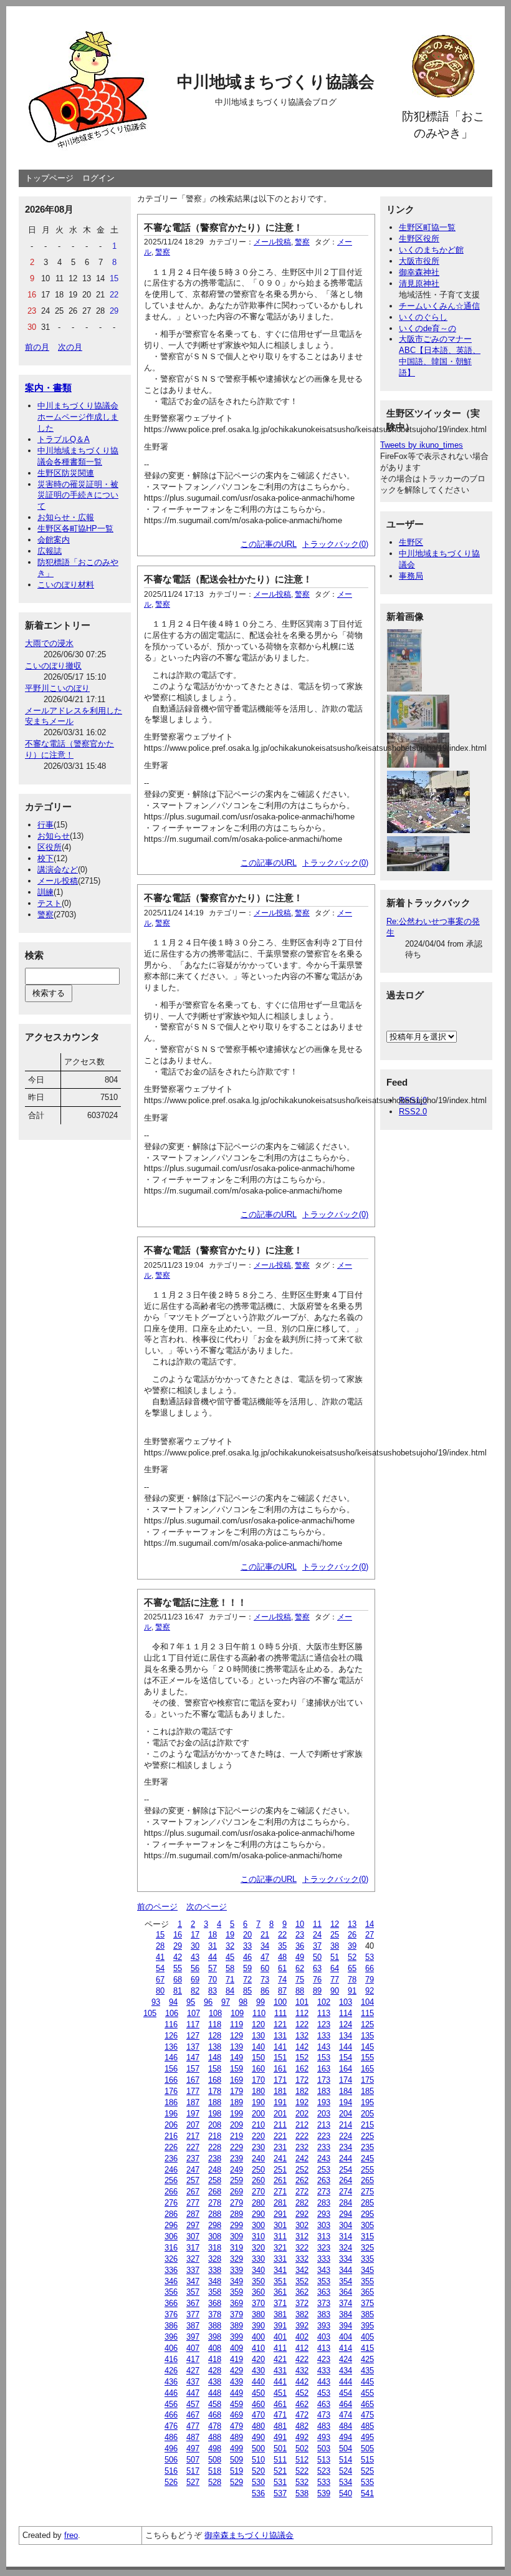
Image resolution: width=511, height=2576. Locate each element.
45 (230, 1957)
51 (335, 1957)
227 (193, 2147)
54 (160, 1968)
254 (346, 2170)
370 (258, 2303)
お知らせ (54, 836)
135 (367, 2036)
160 (258, 2069)
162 (302, 2069)
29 (178, 1946)
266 (171, 2192)
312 (302, 2236)
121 (280, 2024)
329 (236, 2259)
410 (258, 2348)
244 (346, 2159)
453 (324, 2393)
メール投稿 (58, 881)
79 (370, 1980)
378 (215, 2314)
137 (193, 2047)
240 (258, 2159)
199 (236, 2114)
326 (171, 2259)
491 (280, 2437)
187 (193, 2102)
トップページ (49, 178)
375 (367, 2303)
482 (302, 2426)
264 (346, 2180)
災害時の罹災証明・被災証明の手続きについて (78, 495)
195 (367, 2102)
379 (236, 2314)
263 (324, 2180)
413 (324, 2348)
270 (258, 2192)
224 (346, 2136)
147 (193, 2057)
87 (282, 1991)
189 (236, 2102)
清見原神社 (419, 283)
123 (324, 2024)
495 (367, 2437)
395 (367, 2326)
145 (367, 2047)
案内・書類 (48, 388)
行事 (45, 825)
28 (160, 1946)
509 (236, 2460)
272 (302, 2192)
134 (346, 2036)
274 (346, 2192)
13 (352, 1924)
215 (367, 2125)
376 (171, 2314)
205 (367, 2114)
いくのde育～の (427, 328)
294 (346, 2214)
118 (215, 2024)
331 (280, 2259)
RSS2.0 (413, 1112)
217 (193, 2136)
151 (280, 2057)
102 (324, 2002)
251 (280, 2170)
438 (215, 2382)
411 (280, 2348)
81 (178, 1991)
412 (302, 2348)
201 (280, 2114)
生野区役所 (419, 239)
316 (171, 2248)
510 (258, 2460)
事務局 (411, 576)
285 (367, 2203)
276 (171, 2203)
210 (258, 2125)
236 (171, 2159)
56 (195, 1968)
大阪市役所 (419, 261)
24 (317, 1935)
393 (324, 2326)
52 (352, 1957)
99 (260, 2002)
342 (302, 2270)
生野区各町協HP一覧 (75, 528)
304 (346, 2225)
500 (258, 2448)
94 (173, 2002)
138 (215, 2047)
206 (171, 2125)
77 (335, 1980)
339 (236, 2270)
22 (282, 1935)
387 (193, 2326)
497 (193, 2448)
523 (324, 2471)
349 (236, 2281)
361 (280, 2292)
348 (215, 2281)
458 (215, 2404)
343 (324, 2270)
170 (258, 2080)
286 (171, 2214)
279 (236, 2203)
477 (193, 2426)
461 (280, 2404)
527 (193, 2482)
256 (171, 2180)
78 (352, 1980)
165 (367, 2069)
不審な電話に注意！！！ (195, 1602)
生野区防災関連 (66, 473)
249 (236, 2170)
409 (236, 2348)
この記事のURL (269, 544)
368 (215, 2303)
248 (215, 2170)
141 (280, 2047)
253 (324, 2170)
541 (367, 2493)
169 (236, 2080)
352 (302, 2281)
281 (280, 2203)
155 (367, 2057)
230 (258, 2147)
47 (265, 1957)
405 (367, 2337)
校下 (45, 858)
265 (367, 2180)
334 (346, 2259)
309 (236, 2236)
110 (259, 2013)
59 (247, 1968)
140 (258, 2047)
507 (193, 2460)
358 (215, 2292)
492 (302, 2437)
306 (171, 2236)
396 (171, 2337)
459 (236, 2404)
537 (280, 2493)
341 (280, 2270)
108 (215, 2013)
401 (280, 2337)
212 (302, 2125)
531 (280, 2482)
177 (193, 2091)
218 (215, 2136)
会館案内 (54, 540)
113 (324, 2013)
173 (324, 2080)
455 (367, 2393)
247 (193, 2170)
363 (324, 2292)
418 (215, 2359)
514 (346, 2460)
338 (215, 2270)
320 (258, 2248)
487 (193, 2437)
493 (324, 2437)
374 (346, 2303)
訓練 (45, 892)
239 (236, 2159)
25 (335, 1935)
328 (215, 2259)
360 (258, 2292)
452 (302, 2393)
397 (193, 2337)
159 (236, 2069)
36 (300, 1946)
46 (247, 1957)
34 (265, 1946)
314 (346, 2236)
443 (324, 2382)
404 (346, 2337)
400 (258, 2337)
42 (178, 1957)
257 (193, 2180)
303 (324, 2225)
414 (346, 2348)
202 (302, 2114)
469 (236, 2415)
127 (193, 2036)
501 (280, 2448)
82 (195, 1991)
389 (236, 2326)
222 (302, 2136)
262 (302, 2180)
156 (171, 2069)
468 (215, 2415)
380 (258, 2314)
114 (346, 2013)
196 (171, 2114)
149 (236, 2057)
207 (193, 2125)
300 (258, 2225)
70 (213, 1980)
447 (193, 2393)
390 (258, 2326)
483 (324, 2426)
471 (280, 2415)
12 (335, 1924)
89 (317, 1991)
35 (282, 1946)
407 (193, 2348)
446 (171, 2393)
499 (236, 2448)
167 (193, 2080)
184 (346, 2091)
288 (215, 2214)
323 (324, 2248)
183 (324, 2091)
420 (258, 2359)
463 (324, 2404)
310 (258, 2236)
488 (215, 2437)
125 (367, 2024)
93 (156, 2002)
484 (346, 2426)
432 (302, 2371)
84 (230, 1991)
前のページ (157, 1907)
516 (171, 2471)
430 (258, 2371)
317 (193, 2248)
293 (324, 2214)
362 (302, 2292)
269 (236, 2192)
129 (236, 2036)
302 (302, 2225)
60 (265, 1968)
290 (258, 2214)
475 (367, 2415)
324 (346, 2248)
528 (215, 2482)
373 (324, 2303)
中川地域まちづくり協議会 (276, 82)
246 (171, 2170)
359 (236, 2292)
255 (367, 2170)
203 (324, 2114)
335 (367, 2259)
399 (236, 2337)
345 (367, 2270)
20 (247, 1935)
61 (282, 1968)
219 (236, 2136)
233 (324, 2147)
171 (280, 2080)
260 (258, 2180)
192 (302, 2102)
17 (195, 1935)
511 (280, 2460)
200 (258, 2114)
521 (280, 2471)
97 (226, 2002)
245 (367, 2159)
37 (317, 1946)
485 (367, 2426)
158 (215, 2069)
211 (280, 2125)
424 (346, 2359)
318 (215, 2248)
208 (215, 2125)
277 (193, 2203)
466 (171, 2415)
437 (193, 2382)
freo (71, 2535)
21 (265, 1935)
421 (280, 2359)
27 (370, 1935)
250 (258, 2170)
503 (324, 2448)
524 (346, 2471)
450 (258, 2393)
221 (280, 2136)
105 (150, 2013)
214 (346, 2125)
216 (171, 2136)
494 (346, 2437)
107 (193, 2013)
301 (280, 2225)
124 (346, 2024)
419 (236, 2359)
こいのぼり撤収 (53, 666)
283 (324, 2203)
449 (236, 2393)
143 (324, 2047)
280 (258, 2203)
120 (258, 2024)
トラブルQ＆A (64, 439)
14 (370, 1924)
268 (215, 2192)
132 (302, 2036)
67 (160, 1980)
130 (258, 2036)
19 (230, 1935)
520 (258, 2471)
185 (367, 2091)
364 (346, 2292)
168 (215, 2080)
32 (230, 1946)
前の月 (37, 347)
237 (193, 2159)
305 (367, 2225)
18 (213, 1935)
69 (195, 1980)
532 (302, 2482)
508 (215, 2460)
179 (236, 2091)
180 (258, 2091)
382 (302, 2314)
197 (193, 2114)
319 (236, 2248)
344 (346, 2270)
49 (300, 1957)
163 (324, 2069)
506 (171, 2460)
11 (317, 1924)
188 (215, 2102)
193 (324, 2102)
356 (171, 2292)
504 (346, 2448)
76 (317, 1980)
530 (258, 2482)
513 (324, 2460)
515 (367, 2460)
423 (324, 2359)
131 (280, 2036)
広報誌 (50, 551)
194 (346, 2102)
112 (302, 2013)
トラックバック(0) (335, 544)
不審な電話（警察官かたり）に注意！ (223, 227)
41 (160, 1957)
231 (280, 2147)
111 (280, 2013)
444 (346, 2382)
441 (280, 2382)
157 (193, 2069)
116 (171, 2024)
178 (215, 2091)
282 (302, 2203)
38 (335, 1946)
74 (282, 1980)
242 (302, 2159)
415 (367, 2348)
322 (302, 2248)
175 (367, 2080)
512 (302, 2460)
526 (171, 2482)
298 (215, 2225)
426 (171, 2371)
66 (370, 1968)
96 (208, 2002)
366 (171, 2303)
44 (213, 1957)
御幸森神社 (419, 272)
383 (324, 2314)
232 (302, 2147)
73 (265, 1980)
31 (213, 1946)
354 (346, 2281)
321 (280, 2248)
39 (352, 1946)
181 (280, 2091)
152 (302, 2057)
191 (280, 2102)
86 (265, 1991)
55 (178, 1968)
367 (193, 2303)
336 (171, 2270)
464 (346, 2404)
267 (193, 2192)
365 (367, 2292)
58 (230, 1968)
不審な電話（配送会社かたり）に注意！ (228, 579)
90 (335, 1991)
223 (324, 2136)
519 (236, 2471)
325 (367, 2248)
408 (215, 2348)
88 (300, 1991)
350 (258, 2281)
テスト (50, 903)
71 (230, 1980)
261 (280, 2180)
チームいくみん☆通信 (439, 306)
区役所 (50, 847)
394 (346, 2326)
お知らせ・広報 (66, 517)
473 (324, 2415)
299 (236, 2225)
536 (258, 2493)
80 (160, 1991)
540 (346, 2493)
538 (302, 2493)
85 (247, 1991)
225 (367, 2136)
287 (193, 2214)
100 (280, 2002)
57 (213, 1968)
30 (195, 1946)
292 (302, 2214)
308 (215, 2236)
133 (324, 2036)
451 (280, 2393)
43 (195, 1957)
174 (346, 2080)
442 (302, 2382)
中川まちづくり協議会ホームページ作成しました (78, 417)
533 (324, 2482)
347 (193, 2281)
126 (171, 2036)
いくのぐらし (423, 317)
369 (236, 2303)
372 (302, 2303)
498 (215, 2448)
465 (367, 2404)
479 (236, 2426)
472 (302, 2415)
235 (367, 2147)
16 (178, 1935)
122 (302, 2024)
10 (300, 1924)
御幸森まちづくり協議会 (249, 2535)
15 (160, 1935)
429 (236, 2371)
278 (215, 2203)
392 (302, 2326)
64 (335, 1968)
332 (302, 2259)
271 (280, 2192)
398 (215, 2337)
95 (191, 2002)
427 (193, 2371)
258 (215, 2180)
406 (171, 2348)
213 (324, 2125)
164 (346, 2069)
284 (346, 2203)
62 (300, 1968)
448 (215, 2393)
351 (280, 2281)
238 (215, 2159)
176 (171, 2091)
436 (171, 2382)
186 (171, 2102)
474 (346, 2415)
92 (370, 1991)
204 (346, 2114)
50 (317, 1957)
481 (280, 2426)
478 (215, 2426)
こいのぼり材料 (66, 585)
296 (171, 2225)
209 (236, 2125)
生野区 (411, 542)
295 (367, 2214)
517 (193, 2471)
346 (171, 2281)
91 (352, 1991)
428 (215, 2371)
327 (193, 2259)
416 (171, 2359)
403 (324, 2337)
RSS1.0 (413, 1100)
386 (171, 2326)
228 (215, 2147)
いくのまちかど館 (431, 250)
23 (300, 1935)
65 (352, 1968)
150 (258, 2057)
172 (302, 2080)
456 (171, 2404)
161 (280, 2069)
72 (247, 1980)
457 (193, 2404)
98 (243, 2002)
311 (280, 2236)
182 (302, 2091)
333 (324, 2259)
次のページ (207, 1907)
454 (346, 2393)
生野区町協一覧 (427, 227)
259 (236, 2180)
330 (258, 2259)
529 (236, 2482)
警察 (45, 914)
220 (258, 2136)
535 (367, 2482)
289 (236, 2214)
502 (302, 2448)
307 (193, 2236)
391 (280, 2326)
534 (346, 2482)
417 (193, 2359)
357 (193, 2292)
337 (193, 2270)
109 (237, 2013)
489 (236, 2437)
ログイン (98, 178)
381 (280, 2314)
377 (193, 2314)
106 (172, 2013)
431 (280, 2371)
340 (258, 2270)
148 (215, 2057)
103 (346, 2002)
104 (367, 2002)
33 (247, 1946)
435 (367, 2371)
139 (236, 2047)
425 (367, 2359)
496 (171, 2448)
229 (236, 2147)
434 (346, 2371)
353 (324, 2281)
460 (258, 2404)
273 (324, 2192)
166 (171, 2080)
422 (302, 2359)
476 (171, 2426)
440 (258, 2382)
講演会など (58, 870)
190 (258, 2102)
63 (317, 1968)
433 (324, 2371)
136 (171, 2047)
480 (258, 2426)
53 (370, 1957)
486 (171, 2437)
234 (346, 2147)
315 (367, 2236)
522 (302, 2471)
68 (178, 1980)
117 (193, 2024)
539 (324, 2493)
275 (367, 2192)
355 (367, 2281)
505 (367, 2448)
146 (171, 2057)
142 (302, 2047)
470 (258, 2415)
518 (215, 2471)
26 (352, 1935)
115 (367, 2013)
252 (302, 2170)
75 (300, 1980)
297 (193, 2225)
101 (302, 2002)
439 (236, 2382)
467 (193, 2415)
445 (367, 2382)
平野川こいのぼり (57, 688)
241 (280, 2159)
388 (215, 2326)
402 (302, 2337)
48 (282, 1957)
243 (324, 2159)
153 (324, 2057)
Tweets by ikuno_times (422, 445)
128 (215, 2036)
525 (367, 2471)
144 (346, 2047)
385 (367, 2314)
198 (215, 2114)
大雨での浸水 (49, 643)
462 (302, 2404)
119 (236, 2024)
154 (346, 2057)
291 (280, 2214)
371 (280, 2303)
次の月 (70, 347)
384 (346, 2314)
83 (213, 1991)
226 (171, 2147)
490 (258, 2437)
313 (324, 2236)
